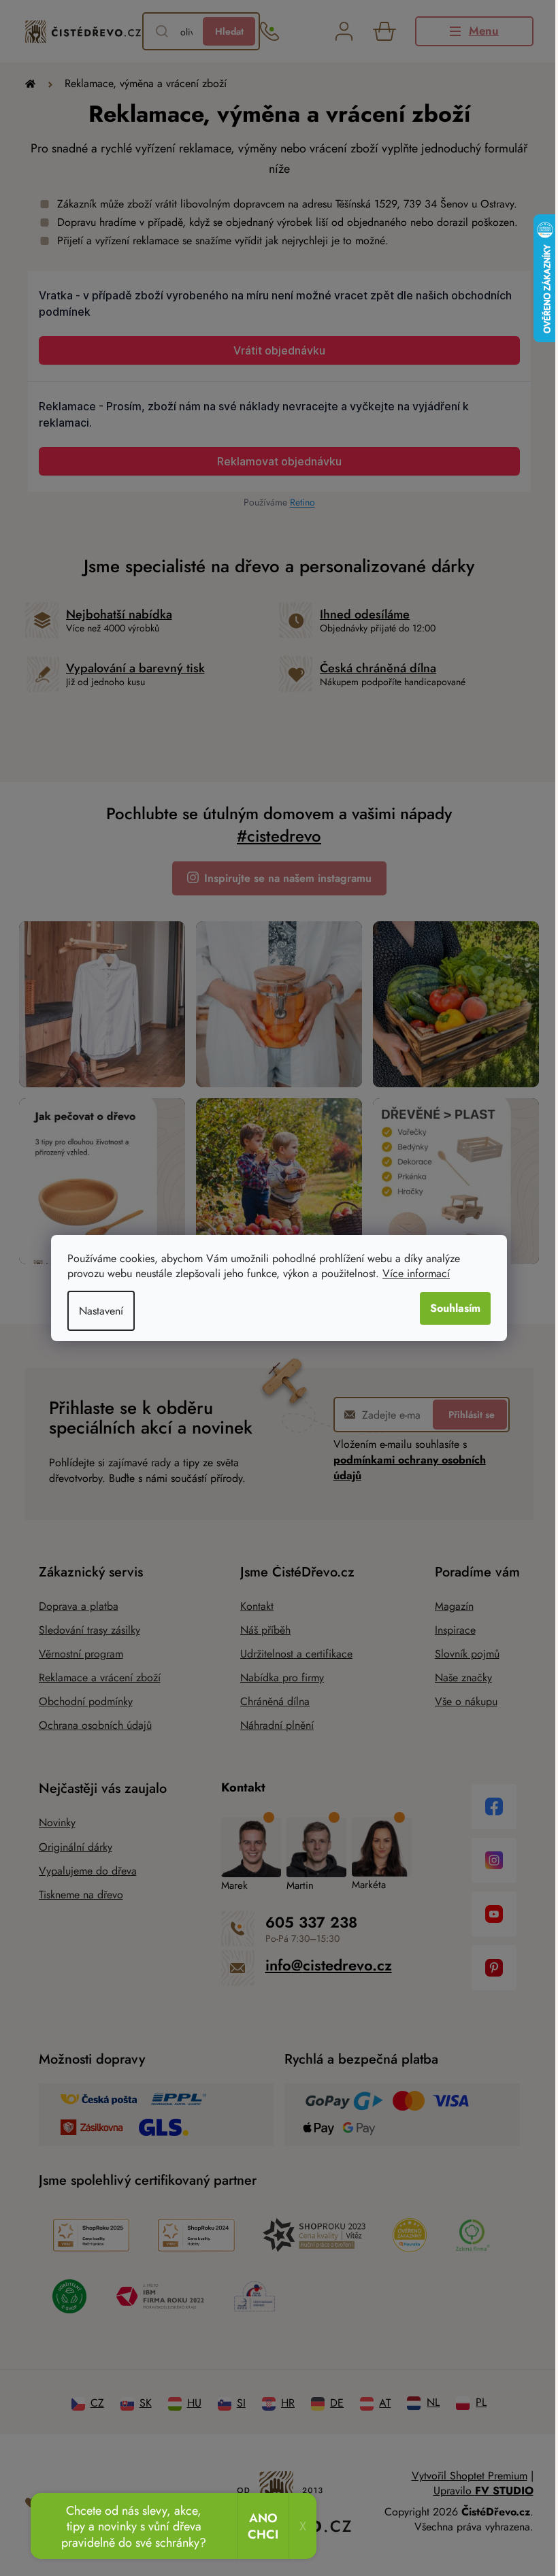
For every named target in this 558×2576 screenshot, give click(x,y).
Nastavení (96, 1311)
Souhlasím (450, 1308)
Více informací (411, 1273)
